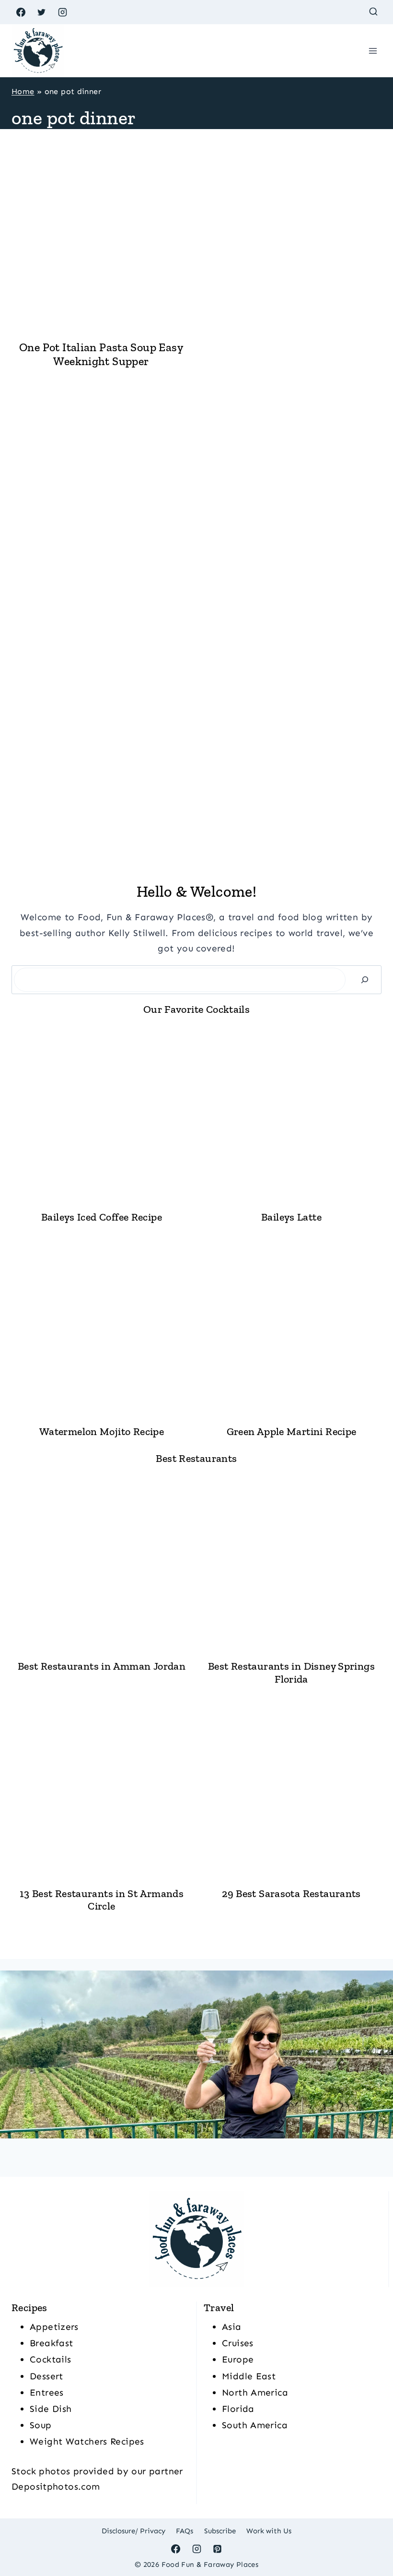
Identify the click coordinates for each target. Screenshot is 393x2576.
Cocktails (50, 2359)
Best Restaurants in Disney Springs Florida (291, 1673)
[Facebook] (21, 12)
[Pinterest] (218, 2549)
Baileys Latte (291, 1217)
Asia (232, 2327)
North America (255, 2392)
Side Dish (51, 2409)
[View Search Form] (373, 12)
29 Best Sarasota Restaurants (291, 1894)
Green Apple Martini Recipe (292, 1432)
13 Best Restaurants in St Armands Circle (102, 1900)
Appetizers (54, 2327)
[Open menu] (373, 51)
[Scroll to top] (370, 2538)
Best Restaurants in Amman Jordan (102, 1666)
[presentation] (101, 242)
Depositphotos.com (56, 2487)
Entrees (47, 2392)
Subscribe (220, 2531)
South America (255, 2425)
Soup (41, 2425)
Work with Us (269, 2531)
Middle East (249, 2376)
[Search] (365, 979)
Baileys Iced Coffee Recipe (102, 1217)
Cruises (238, 2343)
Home (23, 91)
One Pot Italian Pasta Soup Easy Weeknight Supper (101, 354)
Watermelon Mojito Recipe (102, 1432)
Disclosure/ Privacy (133, 2531)
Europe (238, 2359)
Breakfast (51, 2343)
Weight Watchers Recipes (87, 2441)
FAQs (185, 2531)
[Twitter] (42, 12)
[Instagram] (62, 12)
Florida (238, 2409)
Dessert (46, 2376)
